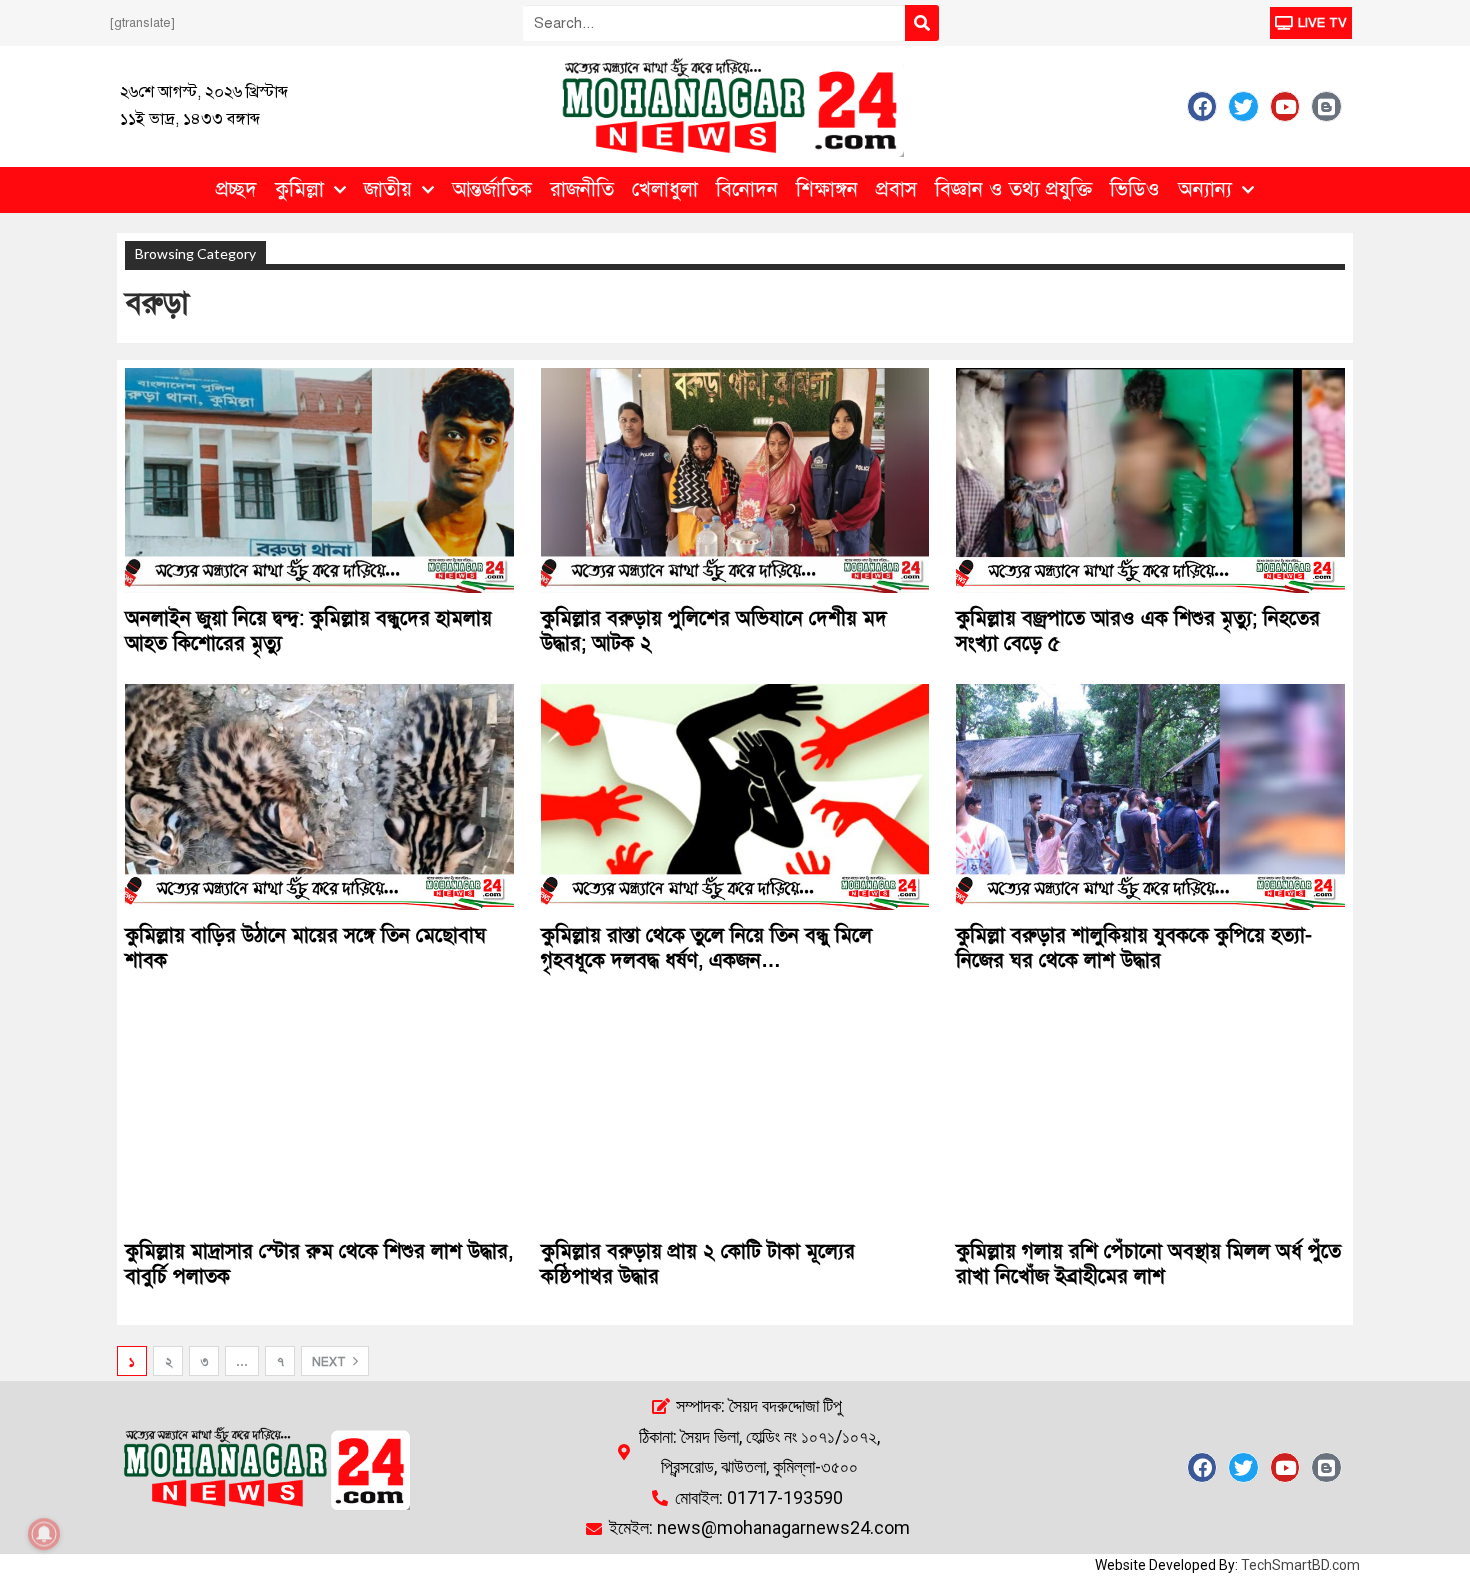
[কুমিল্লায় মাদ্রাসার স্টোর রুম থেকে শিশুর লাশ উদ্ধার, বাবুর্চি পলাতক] (319, 1113)
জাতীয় (388, 189)
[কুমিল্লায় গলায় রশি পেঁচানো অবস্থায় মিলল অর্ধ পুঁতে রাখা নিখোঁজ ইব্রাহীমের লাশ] (1150, 1113)
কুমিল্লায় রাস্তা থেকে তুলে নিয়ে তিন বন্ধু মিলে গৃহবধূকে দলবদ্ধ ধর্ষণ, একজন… (706, 948)
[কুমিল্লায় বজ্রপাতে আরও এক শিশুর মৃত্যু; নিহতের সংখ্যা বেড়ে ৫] (1150, 480)
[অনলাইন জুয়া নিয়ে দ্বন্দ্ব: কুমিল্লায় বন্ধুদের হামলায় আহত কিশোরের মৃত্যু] (319, 480)
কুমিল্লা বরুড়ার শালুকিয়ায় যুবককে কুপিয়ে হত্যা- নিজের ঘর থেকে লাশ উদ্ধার (1134, 948)
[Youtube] (1285, 106)
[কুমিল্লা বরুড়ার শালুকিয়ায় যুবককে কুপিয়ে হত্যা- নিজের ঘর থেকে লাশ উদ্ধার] (1150, 796)
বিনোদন (747, 189)
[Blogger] (1326, 106)
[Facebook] (1202, 106)
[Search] (922, 23)
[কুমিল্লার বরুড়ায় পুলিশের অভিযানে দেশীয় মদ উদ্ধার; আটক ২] (735, 480)
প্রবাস (896, 189)
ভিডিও (1135, 189)
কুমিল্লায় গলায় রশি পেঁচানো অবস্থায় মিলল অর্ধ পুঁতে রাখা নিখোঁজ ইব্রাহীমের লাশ (1148, 1264)
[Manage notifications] (44, 1534)
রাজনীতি (582, 189)
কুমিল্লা (299, 189)
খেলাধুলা (665, 189)
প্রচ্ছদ (236, 189)
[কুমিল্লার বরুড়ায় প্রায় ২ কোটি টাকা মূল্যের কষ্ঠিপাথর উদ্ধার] (735, 1113)
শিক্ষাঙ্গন (827, 189)
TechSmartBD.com (1300, 1565)
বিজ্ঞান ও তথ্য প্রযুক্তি (1013, 189)
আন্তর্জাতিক (492, 189)
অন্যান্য (1205, 189)
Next (330, 1362)
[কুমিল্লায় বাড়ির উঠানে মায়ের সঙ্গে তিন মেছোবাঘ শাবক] (319, 796)
